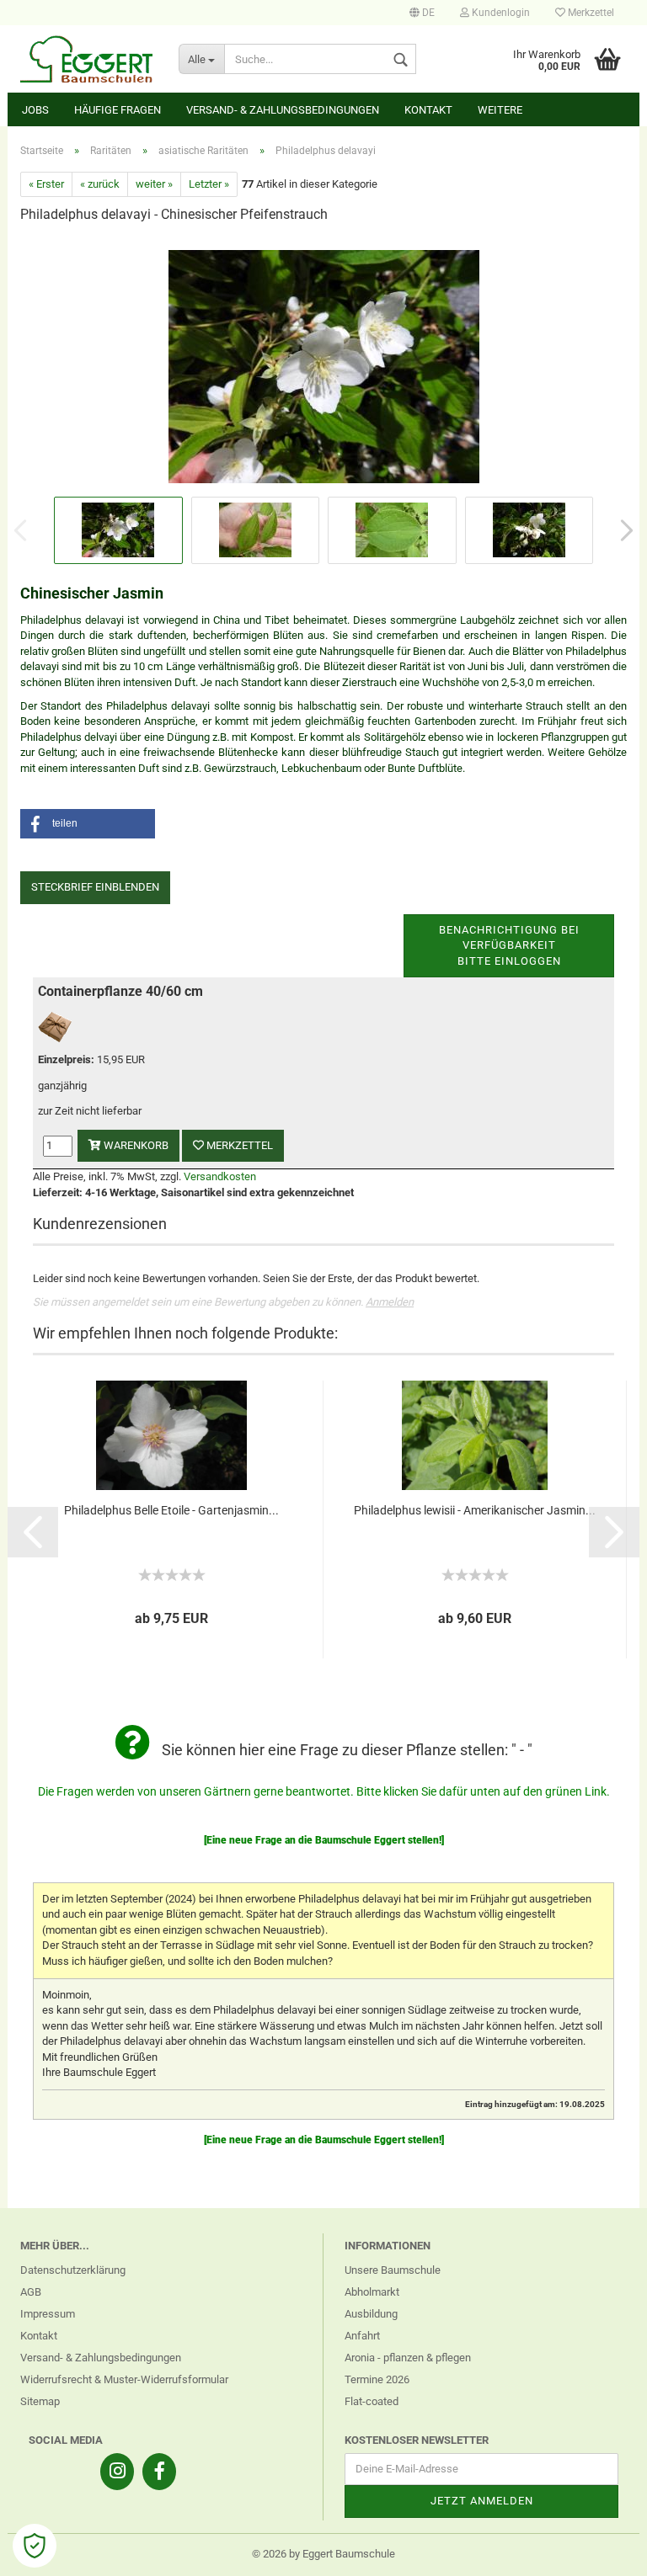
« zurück (100, 184)
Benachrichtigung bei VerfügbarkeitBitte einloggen (509, 945)
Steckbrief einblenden (95, 887)
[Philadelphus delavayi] (324, 365)
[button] (88, 824)
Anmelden (390, 1302)
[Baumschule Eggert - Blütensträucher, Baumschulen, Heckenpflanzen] (87, 59)
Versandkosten (220, 1176)
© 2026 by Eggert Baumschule (323, 2554)
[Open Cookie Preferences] (35, 2546)
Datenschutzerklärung (73, 2270)
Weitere (500, 110)
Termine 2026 (377, 2379)
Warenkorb (135, 1145)
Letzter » (209, 184)
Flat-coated (372, 2401)
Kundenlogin (500, 13)
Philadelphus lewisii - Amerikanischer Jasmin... (475, 1510)
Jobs (35, 110)
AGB (31, 2292)
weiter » (154, 184)
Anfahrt (362, 2336)
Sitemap (40, 2401)
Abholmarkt (372, 2292)
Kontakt (428, 110)
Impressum (48, 2314)
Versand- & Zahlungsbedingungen (283, 110)
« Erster (46, 184)
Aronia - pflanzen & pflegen (408, 2358)
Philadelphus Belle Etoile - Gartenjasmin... (171, 1510)
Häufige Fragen (118, 110)
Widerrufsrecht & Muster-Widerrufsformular (124, 2379)
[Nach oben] (601, 2551)
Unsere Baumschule (393, 2270)
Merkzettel (590, 13)
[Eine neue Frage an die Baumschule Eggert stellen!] (324, 1840)
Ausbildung (371, 2314)
